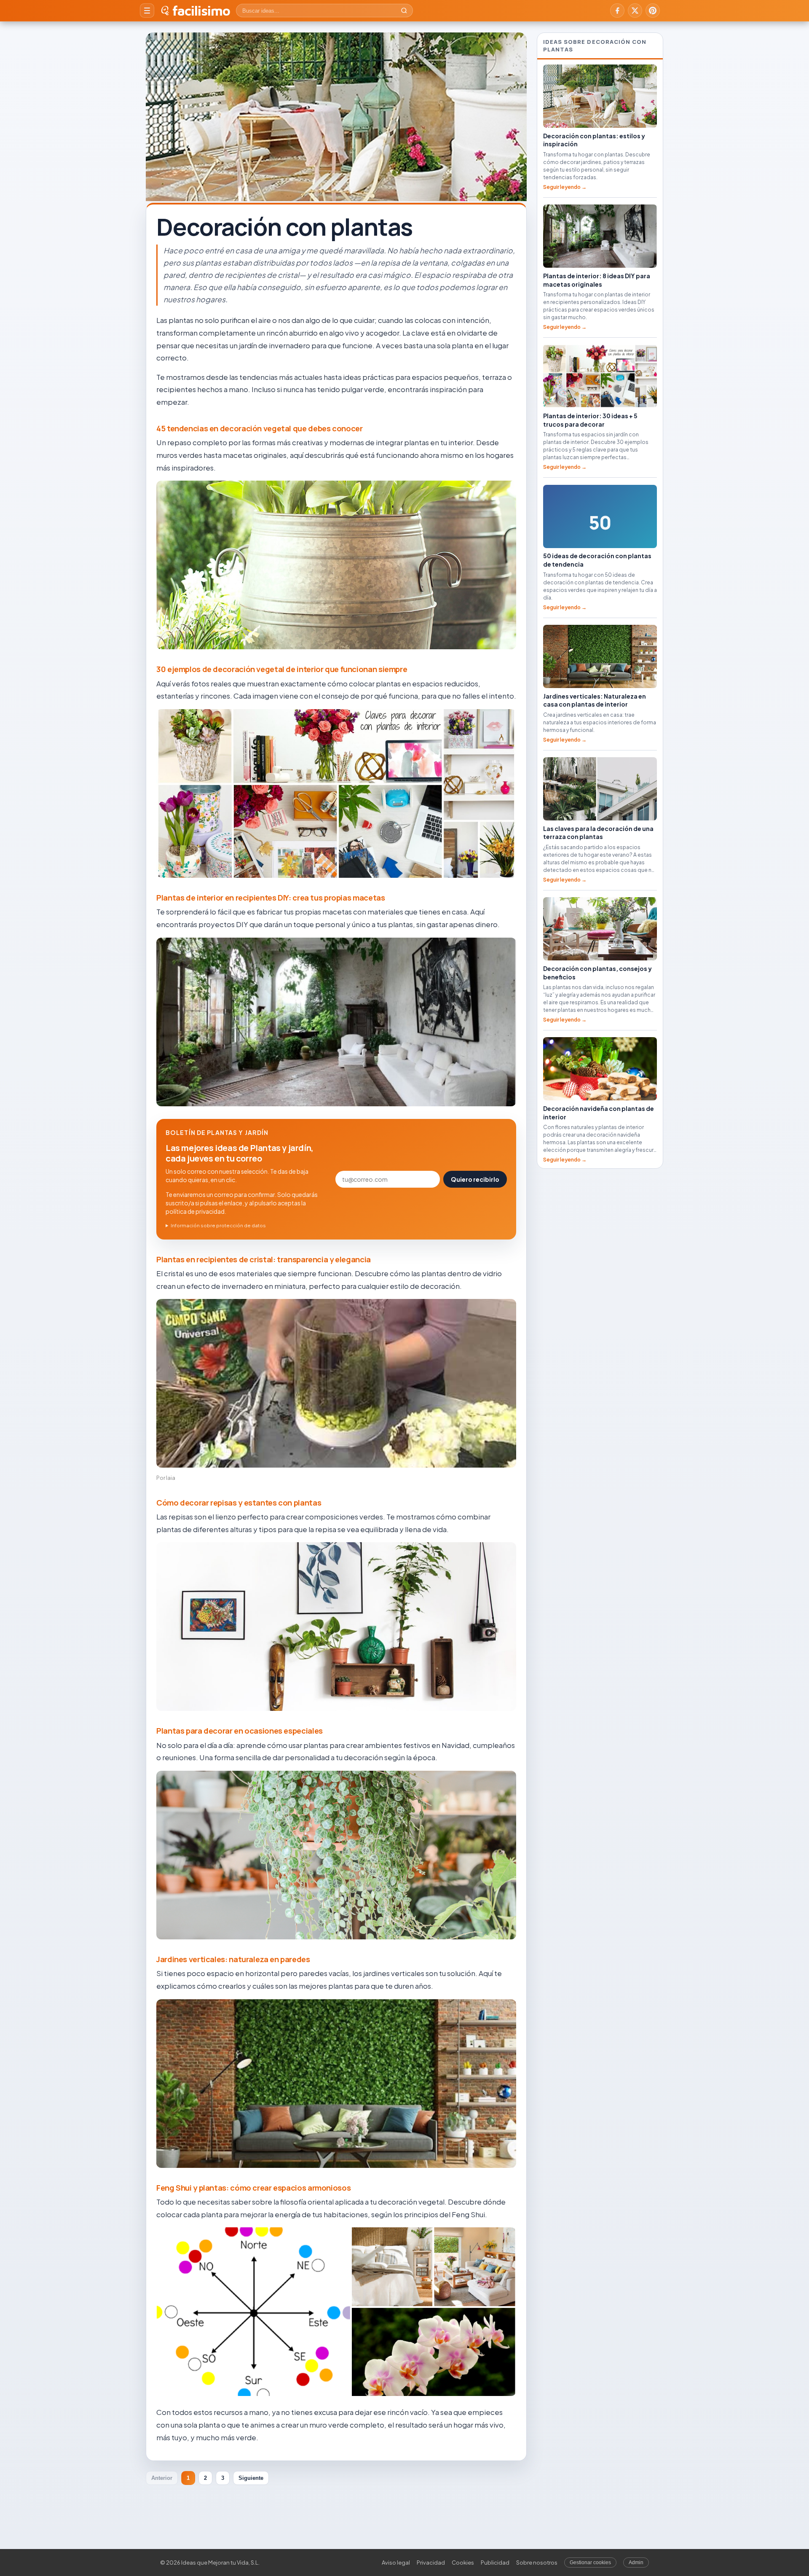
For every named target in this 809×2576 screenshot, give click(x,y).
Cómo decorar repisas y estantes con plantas (239, 1503)
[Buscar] (404, 11)
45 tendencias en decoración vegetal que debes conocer (260, 428)
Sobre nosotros (537, 2563)
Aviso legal (396, 2563)
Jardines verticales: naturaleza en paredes (233, 1959)
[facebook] (617, 11)
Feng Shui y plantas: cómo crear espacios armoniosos (253, 2188)
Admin (636, 2563)
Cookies (463, 2563)
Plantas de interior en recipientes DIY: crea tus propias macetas (271, 898)
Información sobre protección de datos (218, 1225)
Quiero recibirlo (475, 1179)
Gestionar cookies (590, 2563)
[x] (635, 11)
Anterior (162, 2478)
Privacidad (431, 2563)
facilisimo (201, 11)
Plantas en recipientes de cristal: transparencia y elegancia (264, 1259)
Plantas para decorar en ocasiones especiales (240, 1731)
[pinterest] (653, 11)
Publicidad (495, 2563)
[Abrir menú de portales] (147, 11)
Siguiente (251, 2478)
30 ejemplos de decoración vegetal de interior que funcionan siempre (282, 669)
